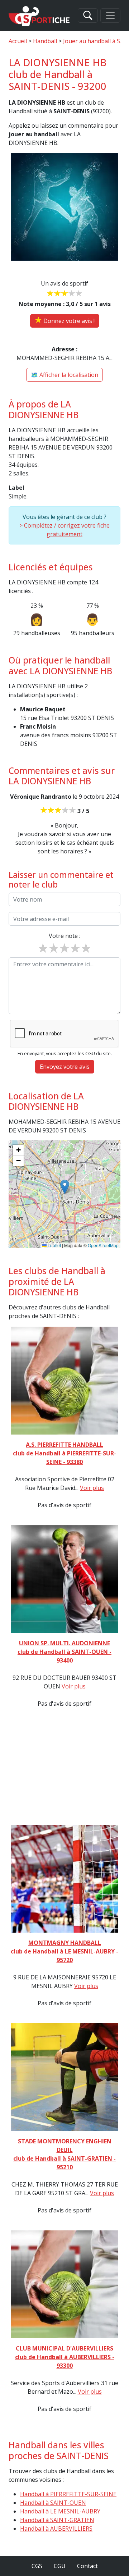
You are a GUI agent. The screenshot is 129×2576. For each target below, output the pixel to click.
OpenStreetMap (103, 1245)
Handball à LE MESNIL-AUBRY (60, 2511)
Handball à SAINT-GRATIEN (57, 2520)
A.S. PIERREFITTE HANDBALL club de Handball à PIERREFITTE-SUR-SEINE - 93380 (64, 1453)
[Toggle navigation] (110, 15)
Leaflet (54, 1245)
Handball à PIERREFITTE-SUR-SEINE (68, 2494)
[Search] (88, 15)
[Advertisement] (64, 1766)
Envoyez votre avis (65, 1067)
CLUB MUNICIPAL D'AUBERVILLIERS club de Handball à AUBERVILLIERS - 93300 (65, 2357)
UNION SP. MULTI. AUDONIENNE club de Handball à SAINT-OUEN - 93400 (64, 1652)
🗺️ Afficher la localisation (64, 375)
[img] (64, 1194)
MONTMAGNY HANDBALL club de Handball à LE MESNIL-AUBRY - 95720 (64, 1951)
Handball (45, 41)
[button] (65, 1187)
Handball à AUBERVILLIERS (56, 2529)
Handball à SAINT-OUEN (53, 2503)
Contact (87, 2566)
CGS (37, 2566)
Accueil (18, 41)
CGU (60, 2566)
